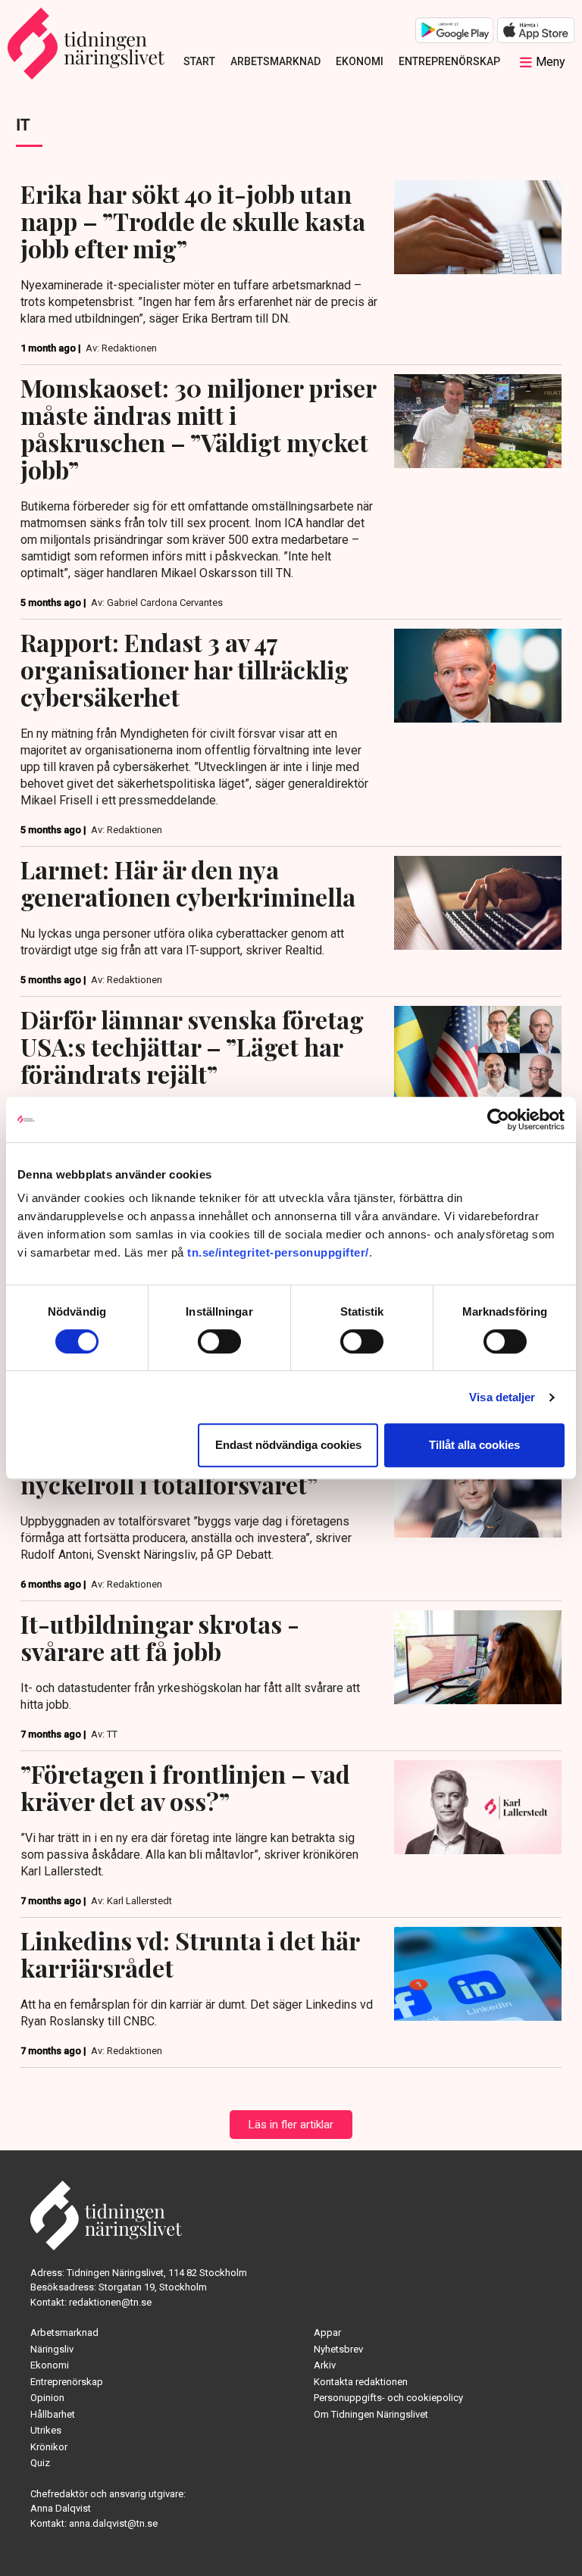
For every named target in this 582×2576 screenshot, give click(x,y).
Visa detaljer (502, 1397)
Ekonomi (360, 61)
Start (199, 61)
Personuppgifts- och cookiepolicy (388, 2398)
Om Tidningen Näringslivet (371, 2414)
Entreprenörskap (449, 61)
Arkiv (325, 2365)
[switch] (219, 1341)
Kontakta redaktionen (361, 2382)
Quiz (40, 2463)
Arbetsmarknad (275, 61)
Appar (327, 2332)
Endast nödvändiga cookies (288, 1445)
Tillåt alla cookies (474, 1445)
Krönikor (49, 2447)
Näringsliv (52, 2349)
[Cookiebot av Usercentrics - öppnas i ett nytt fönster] (498, 1119)
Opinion (47, 2398)
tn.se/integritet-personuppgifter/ (278, 1252)
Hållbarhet (53, 2414)
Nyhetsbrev (338, 2349)
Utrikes (46, 2430)
